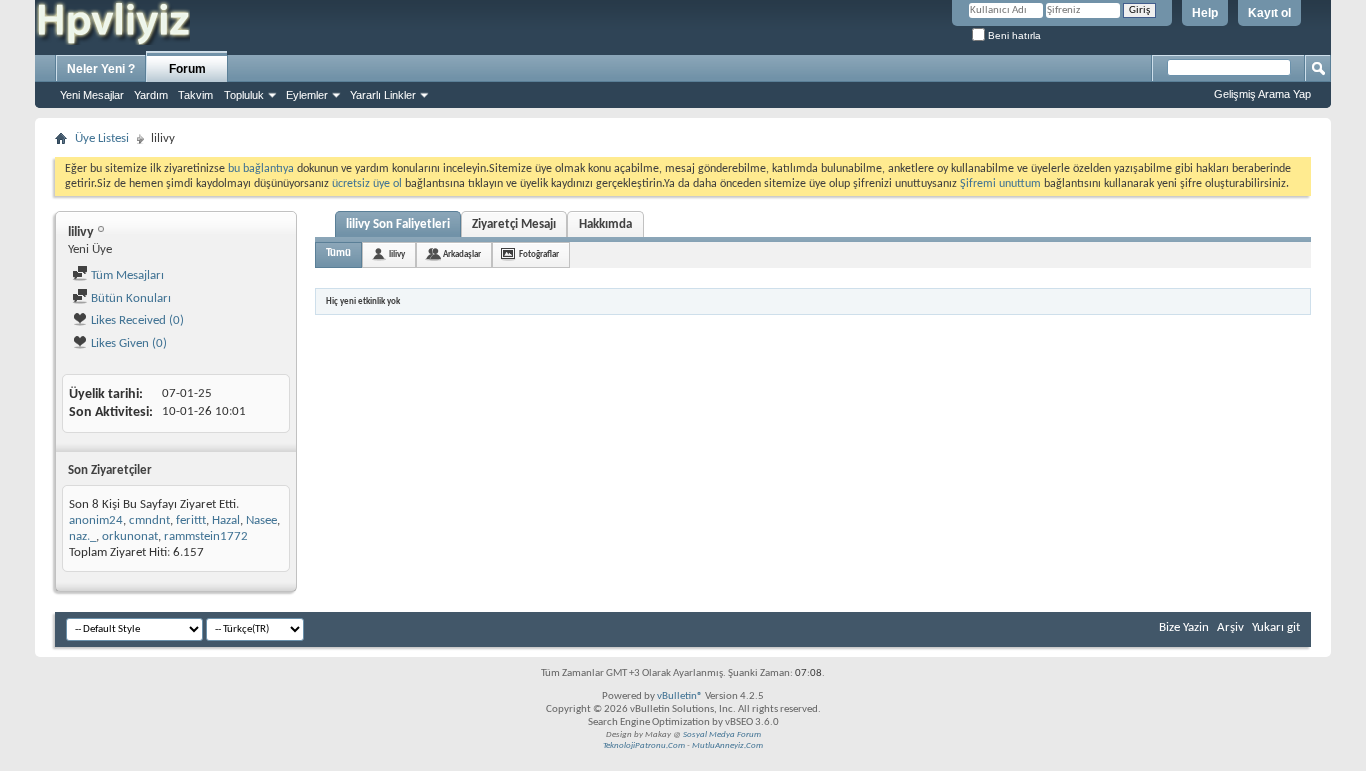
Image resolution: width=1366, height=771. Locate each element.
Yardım (151, 95)
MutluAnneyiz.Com (727, 745)
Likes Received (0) (136, 320)
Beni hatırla (1013, 35)
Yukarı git (1276, 627)
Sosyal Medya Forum (722, 734)
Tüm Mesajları (126, 275)
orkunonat (130, 536)
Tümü (338, 253)
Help (1205, 13)
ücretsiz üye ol (368, 184)
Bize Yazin (1184, 627)
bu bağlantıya (261, 169)
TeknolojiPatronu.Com (644, 745)
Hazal (226, 520)
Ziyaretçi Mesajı (514, 224)
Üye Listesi (102, 138)
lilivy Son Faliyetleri (398, 224)
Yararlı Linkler (383, 95)
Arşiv (1230, 627)
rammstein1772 (206, 536)
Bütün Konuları (129, 298)
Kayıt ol (1269, 13)
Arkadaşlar (462, 254)
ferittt (191, 520)
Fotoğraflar (539, 254)
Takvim (195, 95)
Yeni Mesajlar (92, 95)
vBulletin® (680, 696)
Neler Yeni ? (101, 69)
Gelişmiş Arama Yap (1262, 94)
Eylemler (307, 95)
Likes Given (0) (127, 343)
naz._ (82, 536)
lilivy (397, 254)
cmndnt (149, 520)
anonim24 (96, 520)
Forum (187, 69)
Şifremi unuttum (1000, 184)
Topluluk (244, 95)
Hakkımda (605, 224)
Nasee (261, 520)
